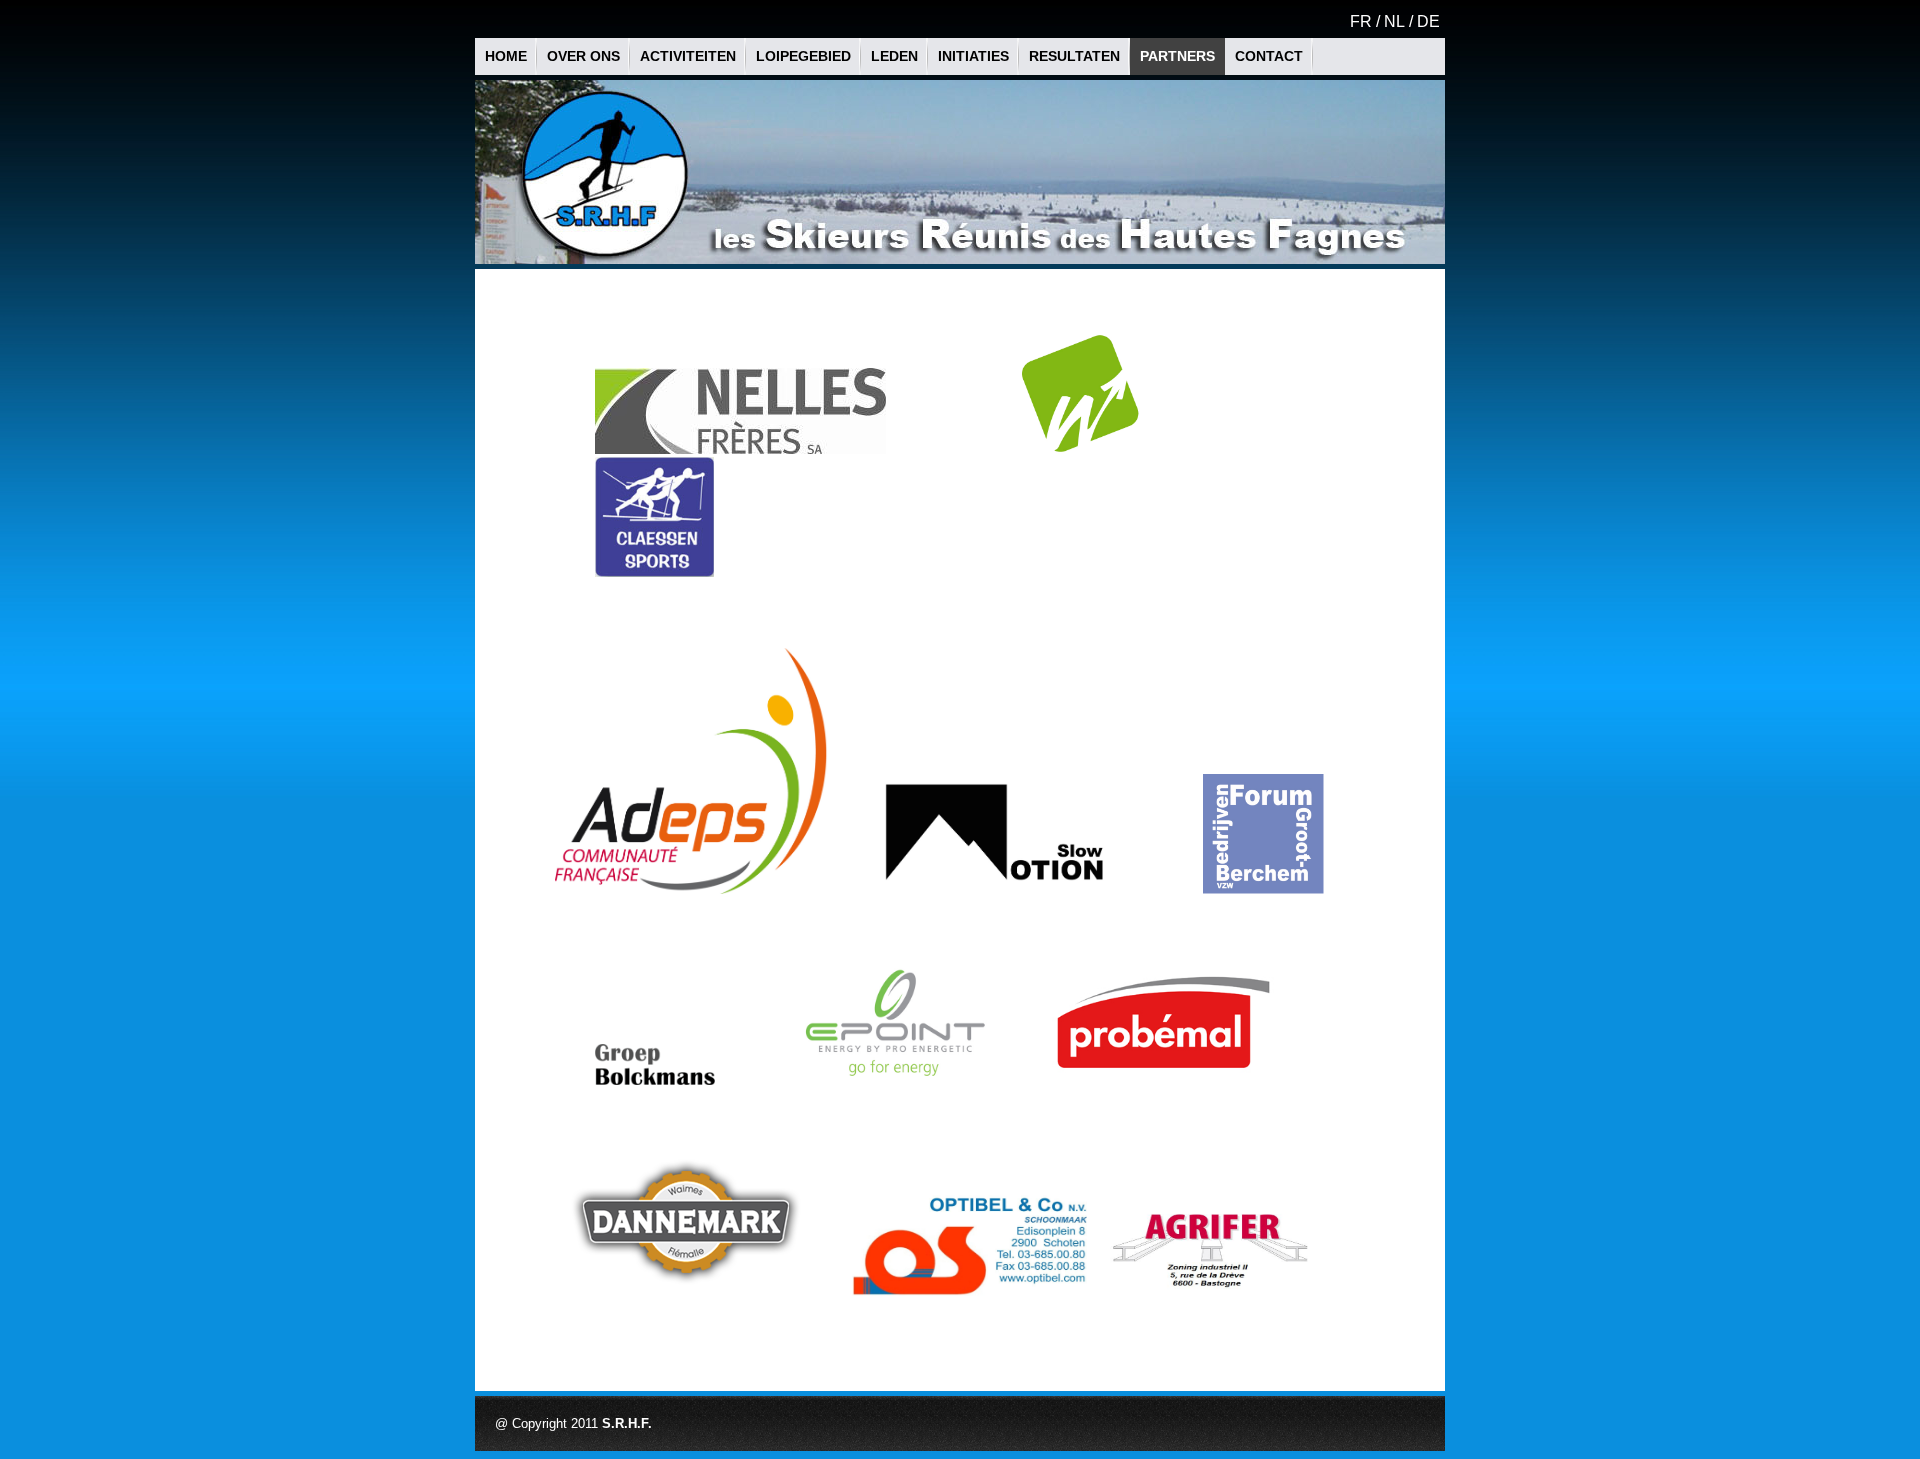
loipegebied (803, 56)
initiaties (973, 56)
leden (894, 56)
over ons (583, 56)
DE (1428, 21)
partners (1177, 56)
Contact (1269, 56)
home (506, 56)
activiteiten (688, 56)
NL (1394, 21)
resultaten (1074, 56)
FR (1361, 21)
